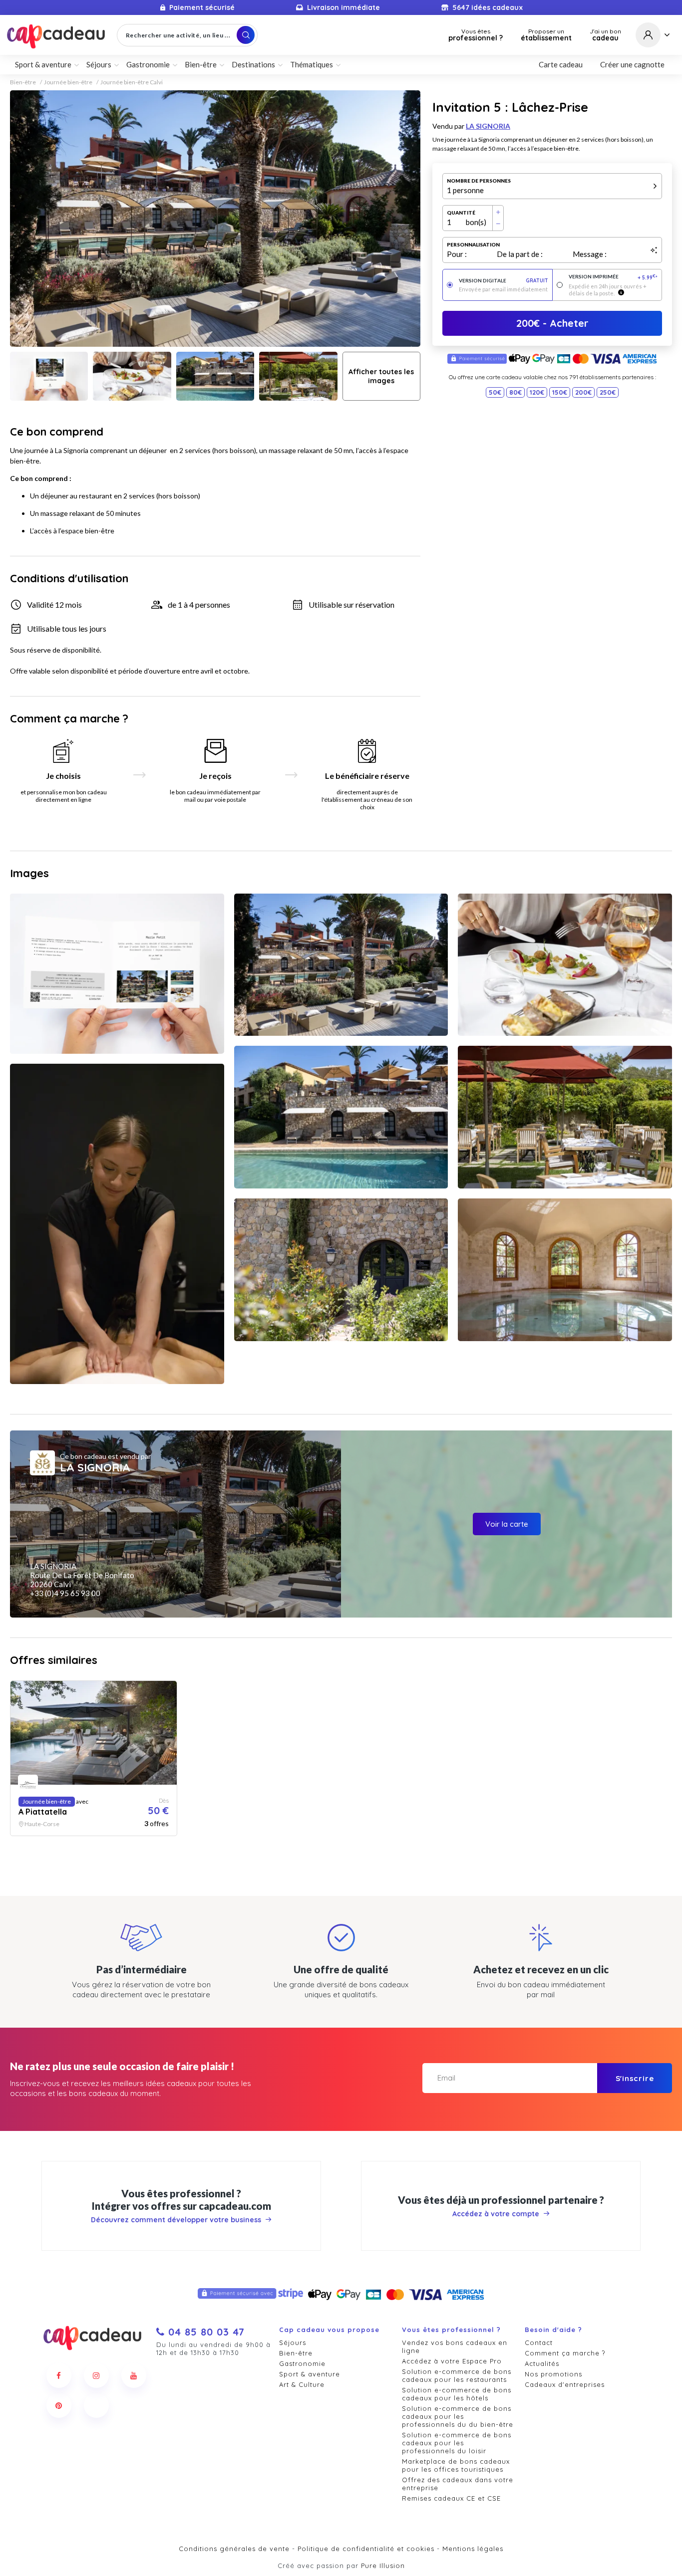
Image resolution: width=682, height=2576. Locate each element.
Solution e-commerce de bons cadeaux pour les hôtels (457, 2394)
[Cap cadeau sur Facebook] (59, 2375)
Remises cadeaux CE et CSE (451, 2498)
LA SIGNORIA (488, 126)
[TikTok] (96, 2405)
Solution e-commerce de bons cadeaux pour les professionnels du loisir (457, 2443)
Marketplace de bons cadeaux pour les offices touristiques (456, 2465)
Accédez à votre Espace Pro (452, 2361)
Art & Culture (302, 2384)
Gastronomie (302, 2363)
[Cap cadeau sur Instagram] (96, 2375)
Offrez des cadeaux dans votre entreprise (458, 2484)
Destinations (253, 64)
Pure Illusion (383, 2566)
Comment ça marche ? (565, 2353)
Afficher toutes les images (381, 376)
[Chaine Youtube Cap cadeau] (134, 2375)
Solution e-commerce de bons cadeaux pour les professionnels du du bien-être (458, 2416)
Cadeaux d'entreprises (565, 2384)
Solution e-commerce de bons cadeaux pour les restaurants (457, 2375)
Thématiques (312, 64)
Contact (539, 2342)
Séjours (293, 2342)
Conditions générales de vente (234, 2549)
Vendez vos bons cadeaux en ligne (455, 2346)
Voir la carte (507, 1524)
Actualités (542, 2363)
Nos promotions (553, 2374)
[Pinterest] (59, 2405)
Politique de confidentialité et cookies (366, 2549)
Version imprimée (613, 277)
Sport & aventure (310, 2374)
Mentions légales (473, 2549)
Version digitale (504, 281)
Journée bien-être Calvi (132, 82)
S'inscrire (635, 2078)
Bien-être (23, 82)
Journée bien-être (68, 82)
